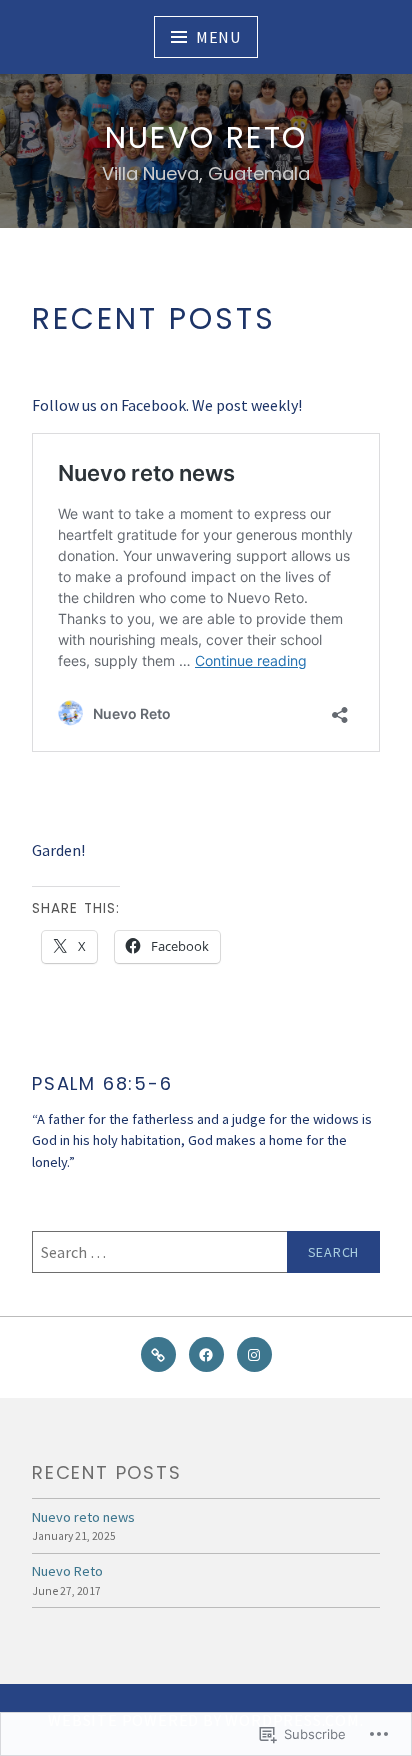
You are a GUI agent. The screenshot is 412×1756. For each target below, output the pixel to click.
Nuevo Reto (206, 137)
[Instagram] (254, 1354)
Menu (218, 37)
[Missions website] (158, 1354)
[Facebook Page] (206, 1354)
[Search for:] (206, 1252)
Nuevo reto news (83, 1517)
